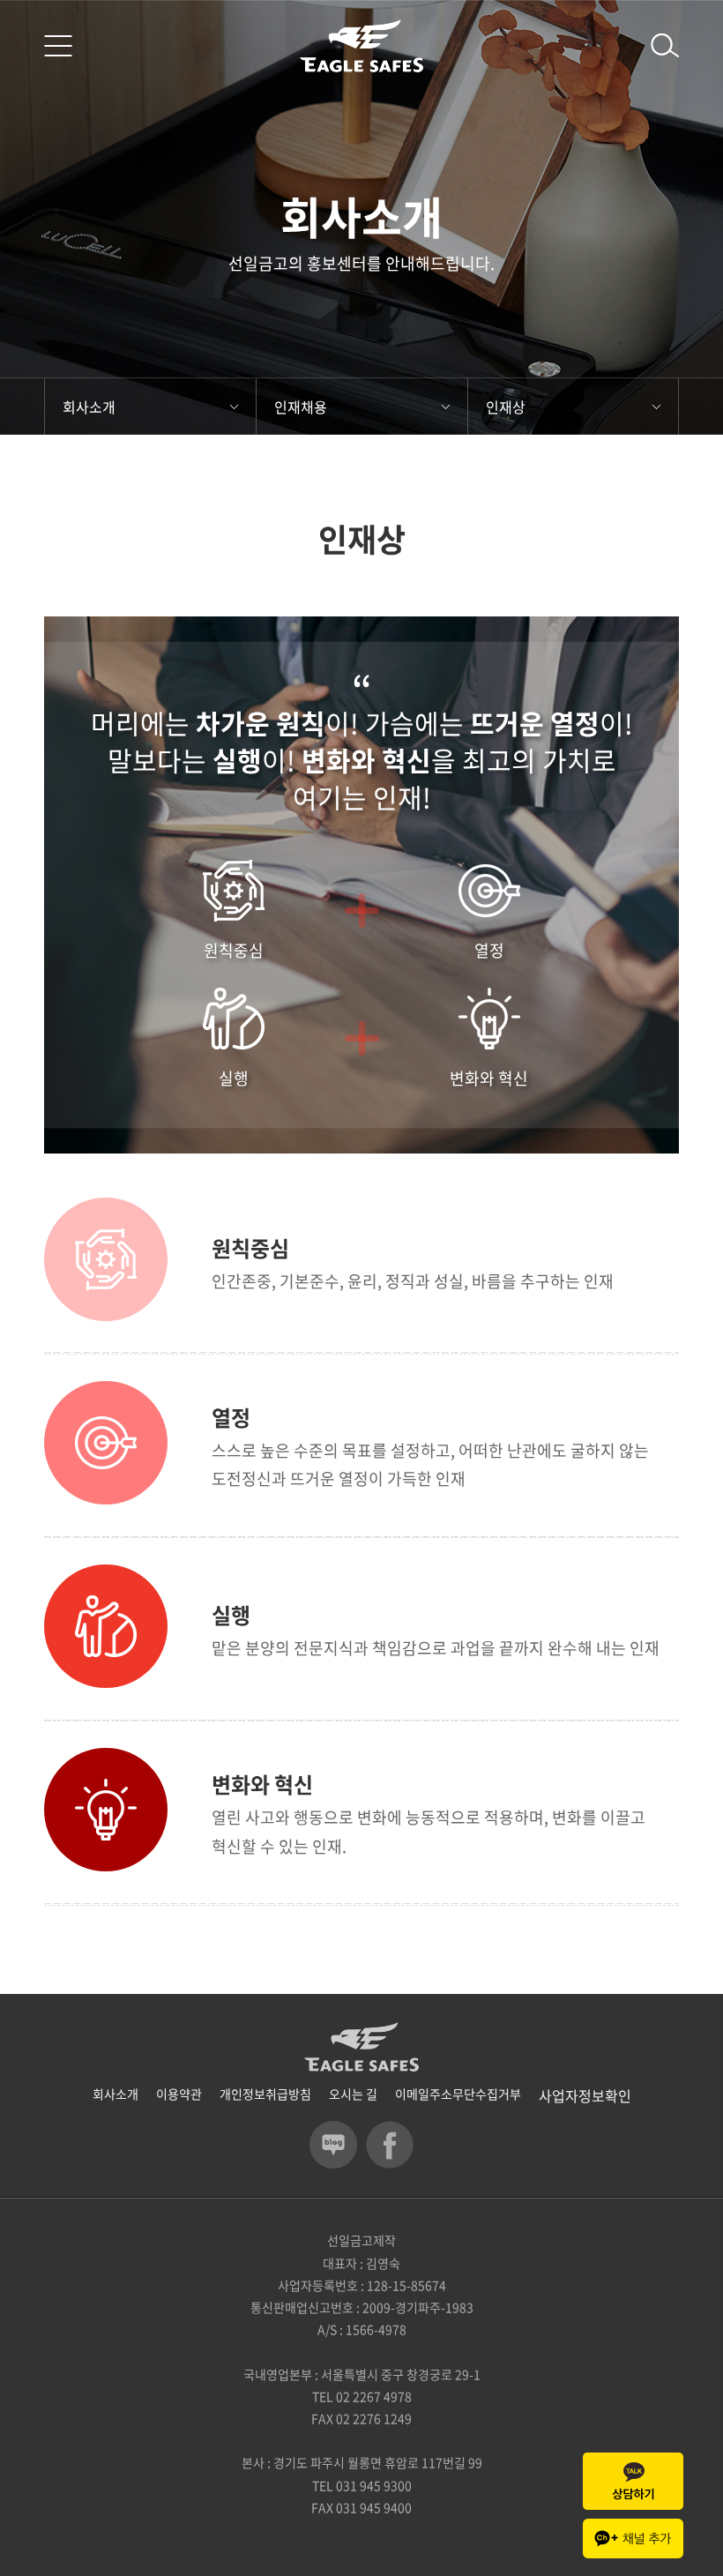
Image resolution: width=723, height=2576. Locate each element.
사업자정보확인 (585, 2095)
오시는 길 (353, 2094)
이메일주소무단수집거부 (458, 2094)
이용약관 (179, 2094)
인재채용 (301, 407)
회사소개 (89, 407)
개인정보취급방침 (265, 2094)
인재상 (506, 407)
